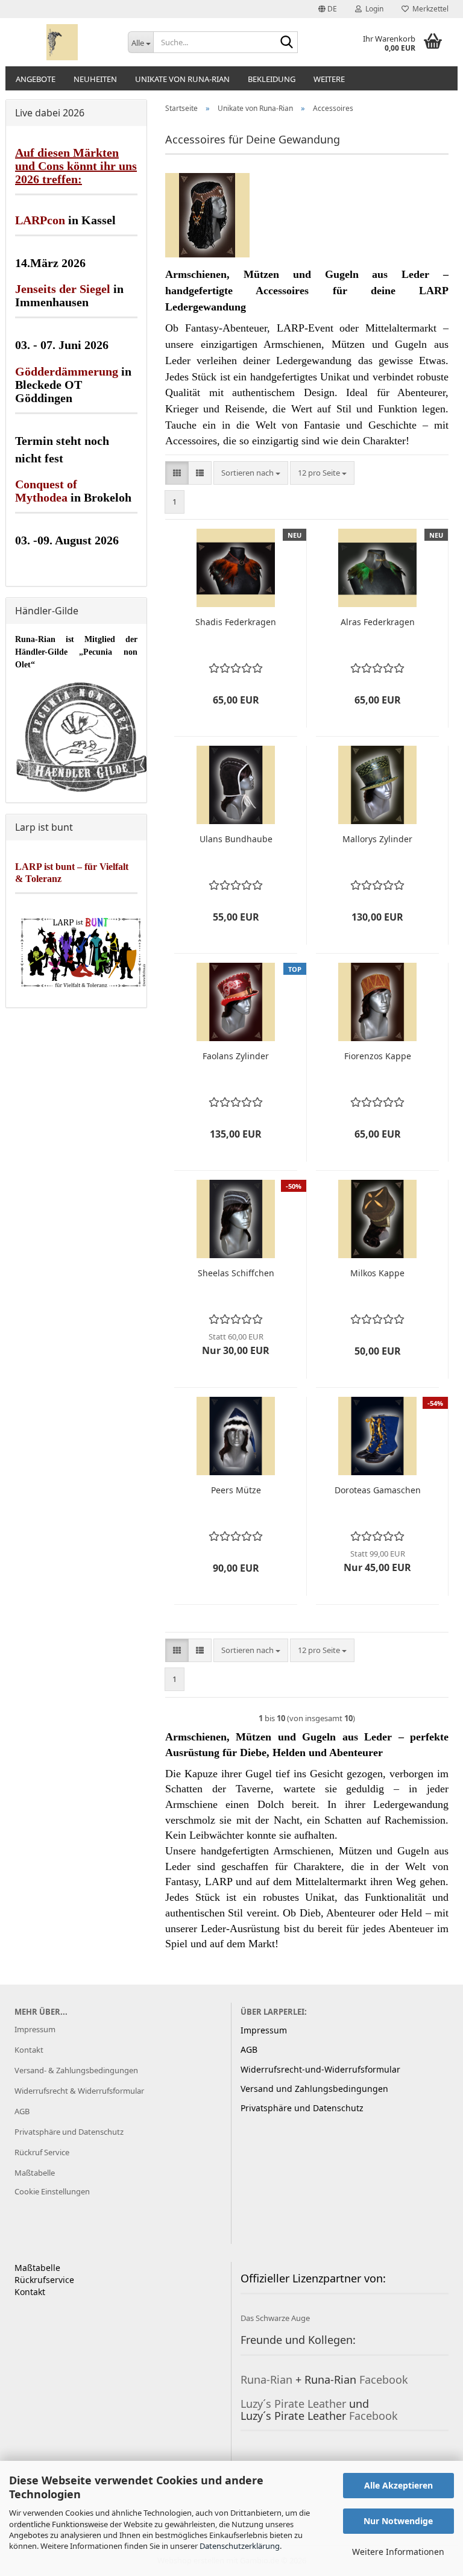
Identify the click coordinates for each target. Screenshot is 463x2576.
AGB (22, 2111)
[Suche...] (286, 43)
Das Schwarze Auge (275, 2318)
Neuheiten (95, 79)
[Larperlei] (62, 42)
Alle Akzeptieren (398, 2485)
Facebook (384, 2379)
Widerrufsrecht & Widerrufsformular (79, 2091)
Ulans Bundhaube (236, 839)
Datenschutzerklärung (240, 2546)
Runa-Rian (266, 2379)
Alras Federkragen (378, 622)
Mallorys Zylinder (377, 839)
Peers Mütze (236, 1490)
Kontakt (29, 2050)
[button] (328, 9)
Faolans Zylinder (236, 1056)
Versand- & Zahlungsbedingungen (76, 2070)
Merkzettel (429, 9)
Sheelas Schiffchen (236, 1273)
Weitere (329, 79)
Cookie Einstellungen (52, 2191)
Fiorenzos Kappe (378, 1056)
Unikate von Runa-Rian (182, 79)
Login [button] (373, 9)
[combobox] (251, 473)
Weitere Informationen (398, 2552)
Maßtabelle (35, 2173)
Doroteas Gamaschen (378, 1490)
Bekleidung (272, 79)
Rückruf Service (42, 2152)
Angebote (36, 79)
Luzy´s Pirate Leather (293, 2404)
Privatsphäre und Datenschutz (69, 2132)
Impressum (35, 2029)
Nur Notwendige (398, 2521)
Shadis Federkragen (236, 622)
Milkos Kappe (377, 1273)
